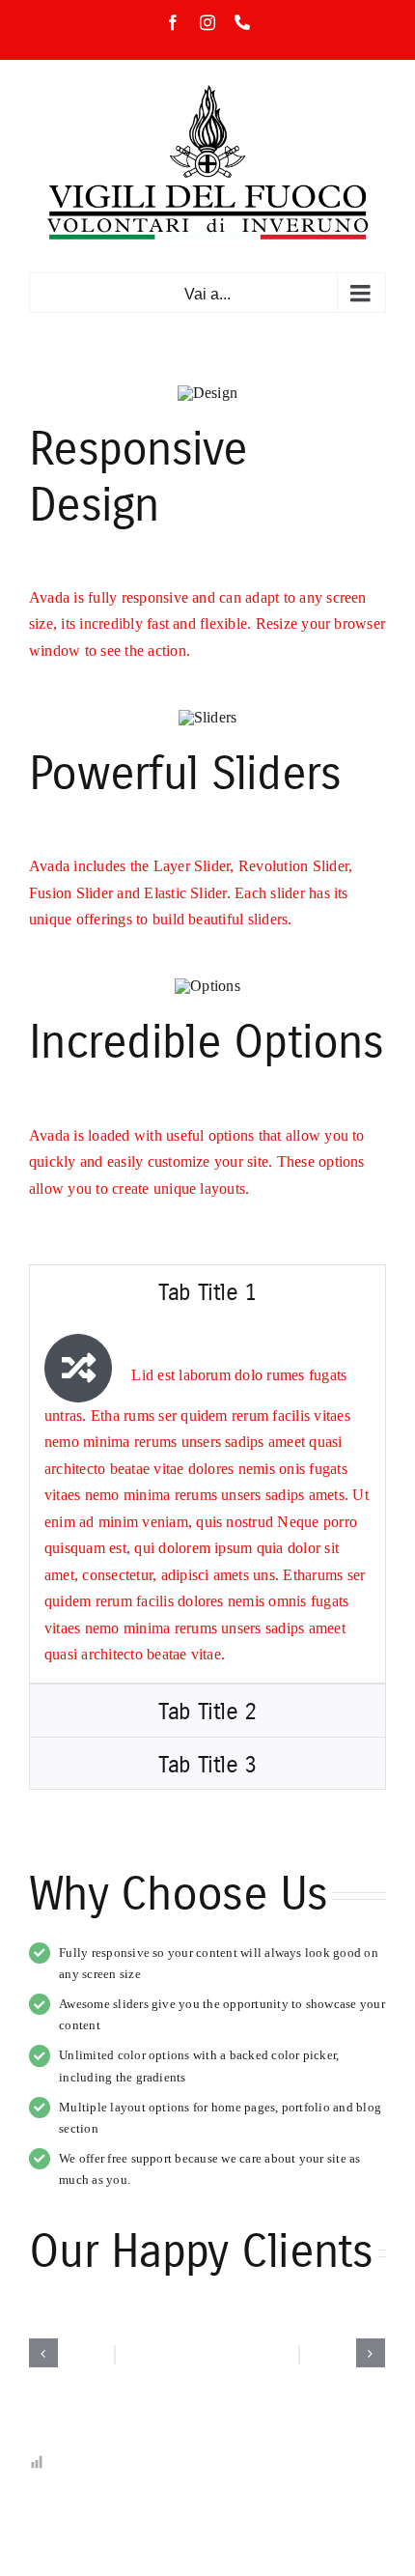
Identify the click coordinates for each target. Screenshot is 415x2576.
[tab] (207, 1291)
